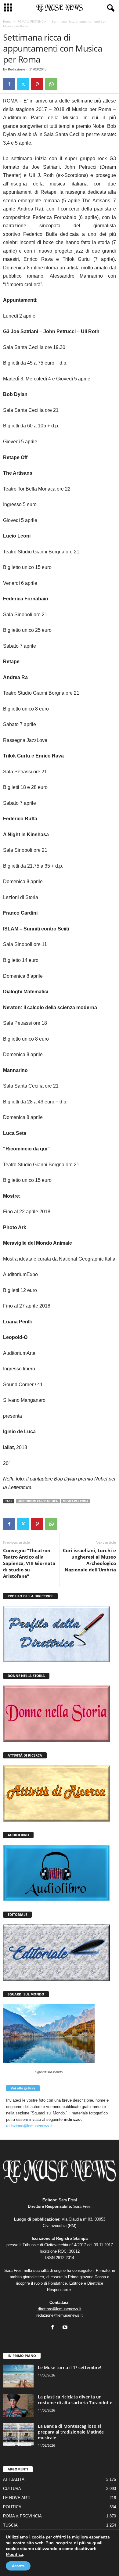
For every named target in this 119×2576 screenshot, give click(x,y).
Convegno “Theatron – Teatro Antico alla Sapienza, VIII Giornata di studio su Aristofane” (29, 1563)
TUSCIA (10, 2525)
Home (7, 21)
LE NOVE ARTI (17, 2498)
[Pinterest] (37, 84)
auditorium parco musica (38, 1501)
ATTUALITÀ (14, 2479)
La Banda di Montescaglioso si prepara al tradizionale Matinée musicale (71, 2432)
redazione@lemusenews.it (29, 2126)
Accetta (18, 2566)
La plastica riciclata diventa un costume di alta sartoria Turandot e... (77, 2400)
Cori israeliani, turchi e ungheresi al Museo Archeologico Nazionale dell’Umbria (89, 1560)
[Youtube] (66, 2328)
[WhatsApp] (51, 84)
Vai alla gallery (23, 2088)
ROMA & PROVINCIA (32, 21)
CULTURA (12, 2489)
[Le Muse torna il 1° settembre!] (18, 2376)
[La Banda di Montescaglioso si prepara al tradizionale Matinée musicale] (18, 2435)
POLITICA (12, 2507)
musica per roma (76, 1501)
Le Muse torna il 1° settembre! (70, 2367)
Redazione (17, 69)
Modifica (14, 2554)
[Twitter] (23, 84)
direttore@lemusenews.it (60, 2309)
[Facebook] (9, 84)
